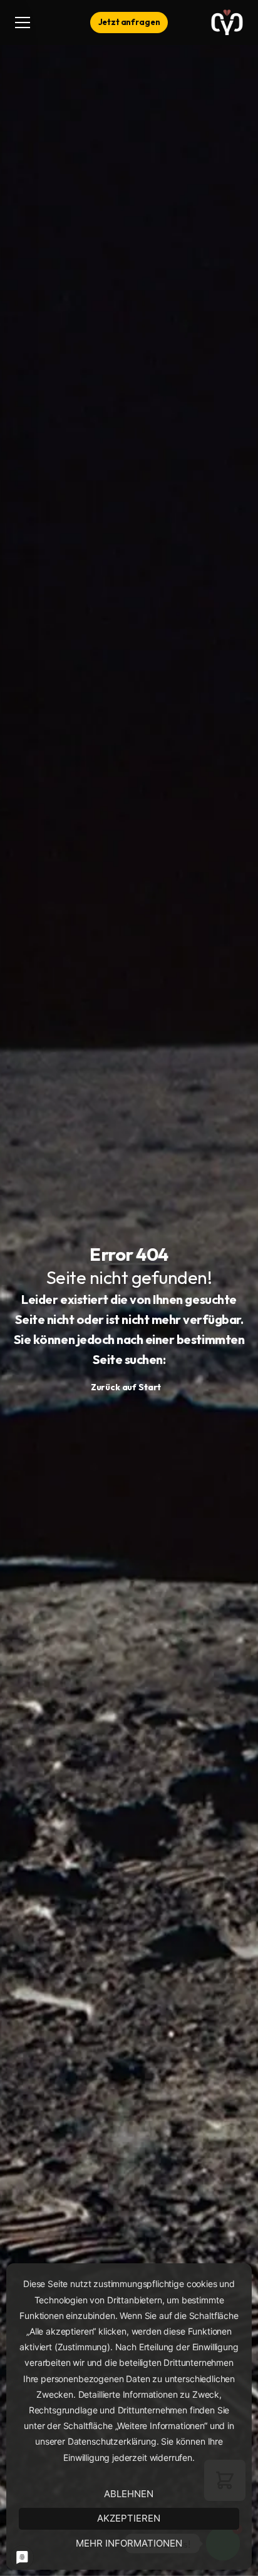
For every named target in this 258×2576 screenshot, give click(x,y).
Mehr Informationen (129, 2543)
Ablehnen (129, 2494)
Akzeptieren (129, 2518)
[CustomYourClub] (227, 23)
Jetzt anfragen (129, 22)
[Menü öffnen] (28, 23)
